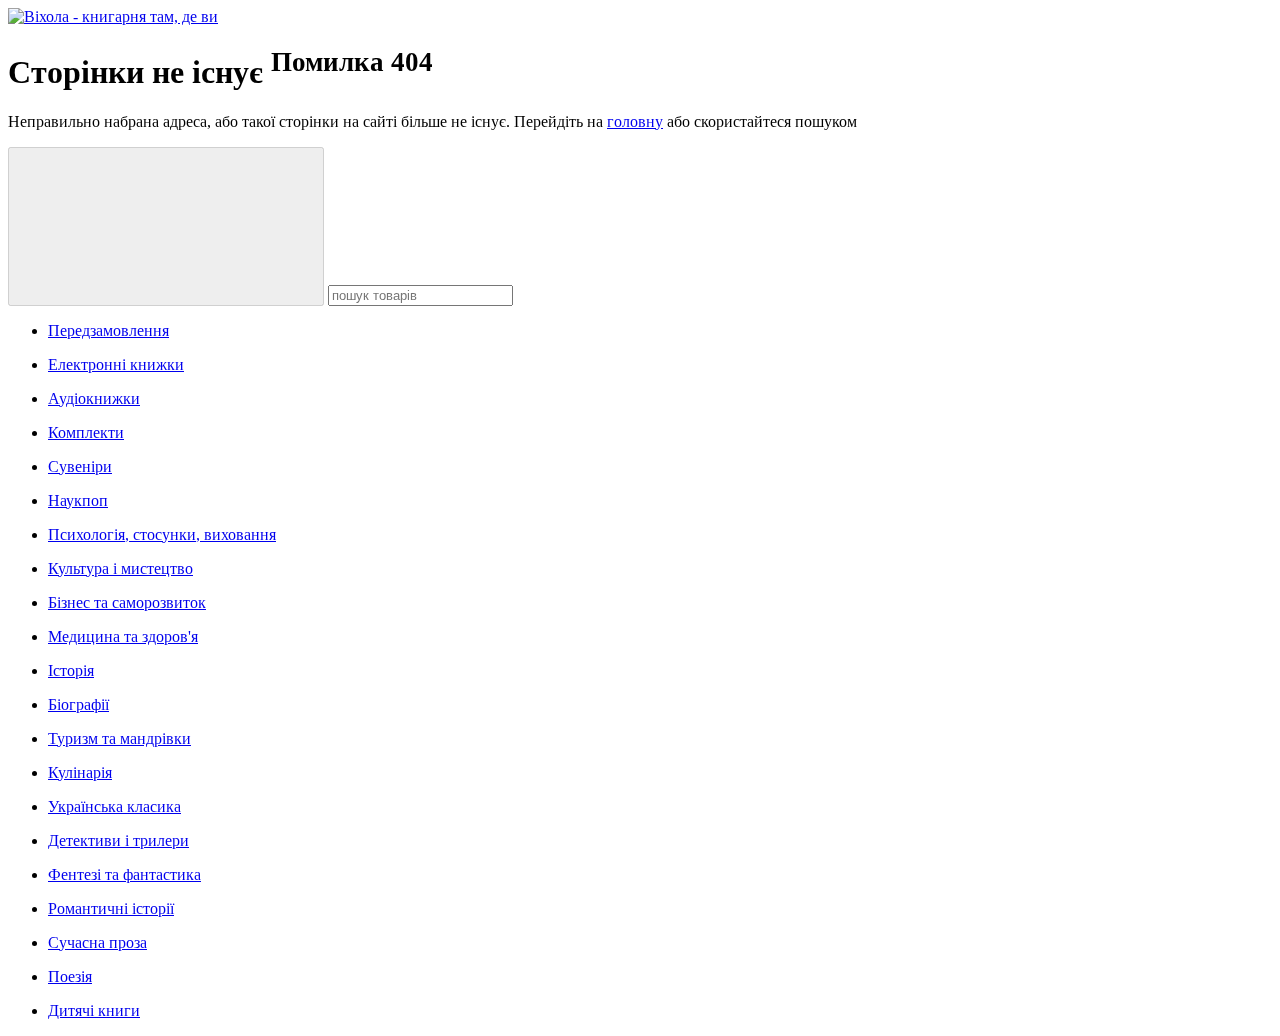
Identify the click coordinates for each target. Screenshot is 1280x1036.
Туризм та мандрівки (119, 738)
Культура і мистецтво (120, 568)
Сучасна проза (97, 942)
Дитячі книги (94, 1010)
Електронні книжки (116, 364)
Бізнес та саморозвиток (127, 602)
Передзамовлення (108, 330)
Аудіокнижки (94, 398)
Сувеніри (80, 466)
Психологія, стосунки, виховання (162, 534)
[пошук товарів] (166, 226)
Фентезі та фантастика (124, 874)
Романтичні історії (111, 908)
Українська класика (114, 806)
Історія (71, 670)
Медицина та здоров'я (123, 636)
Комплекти (86, 432)
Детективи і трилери (118, 840)
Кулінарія (80, 772)
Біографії (78, 704)
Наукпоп (78, 500)
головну (635, 121)
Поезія (70, 976)
